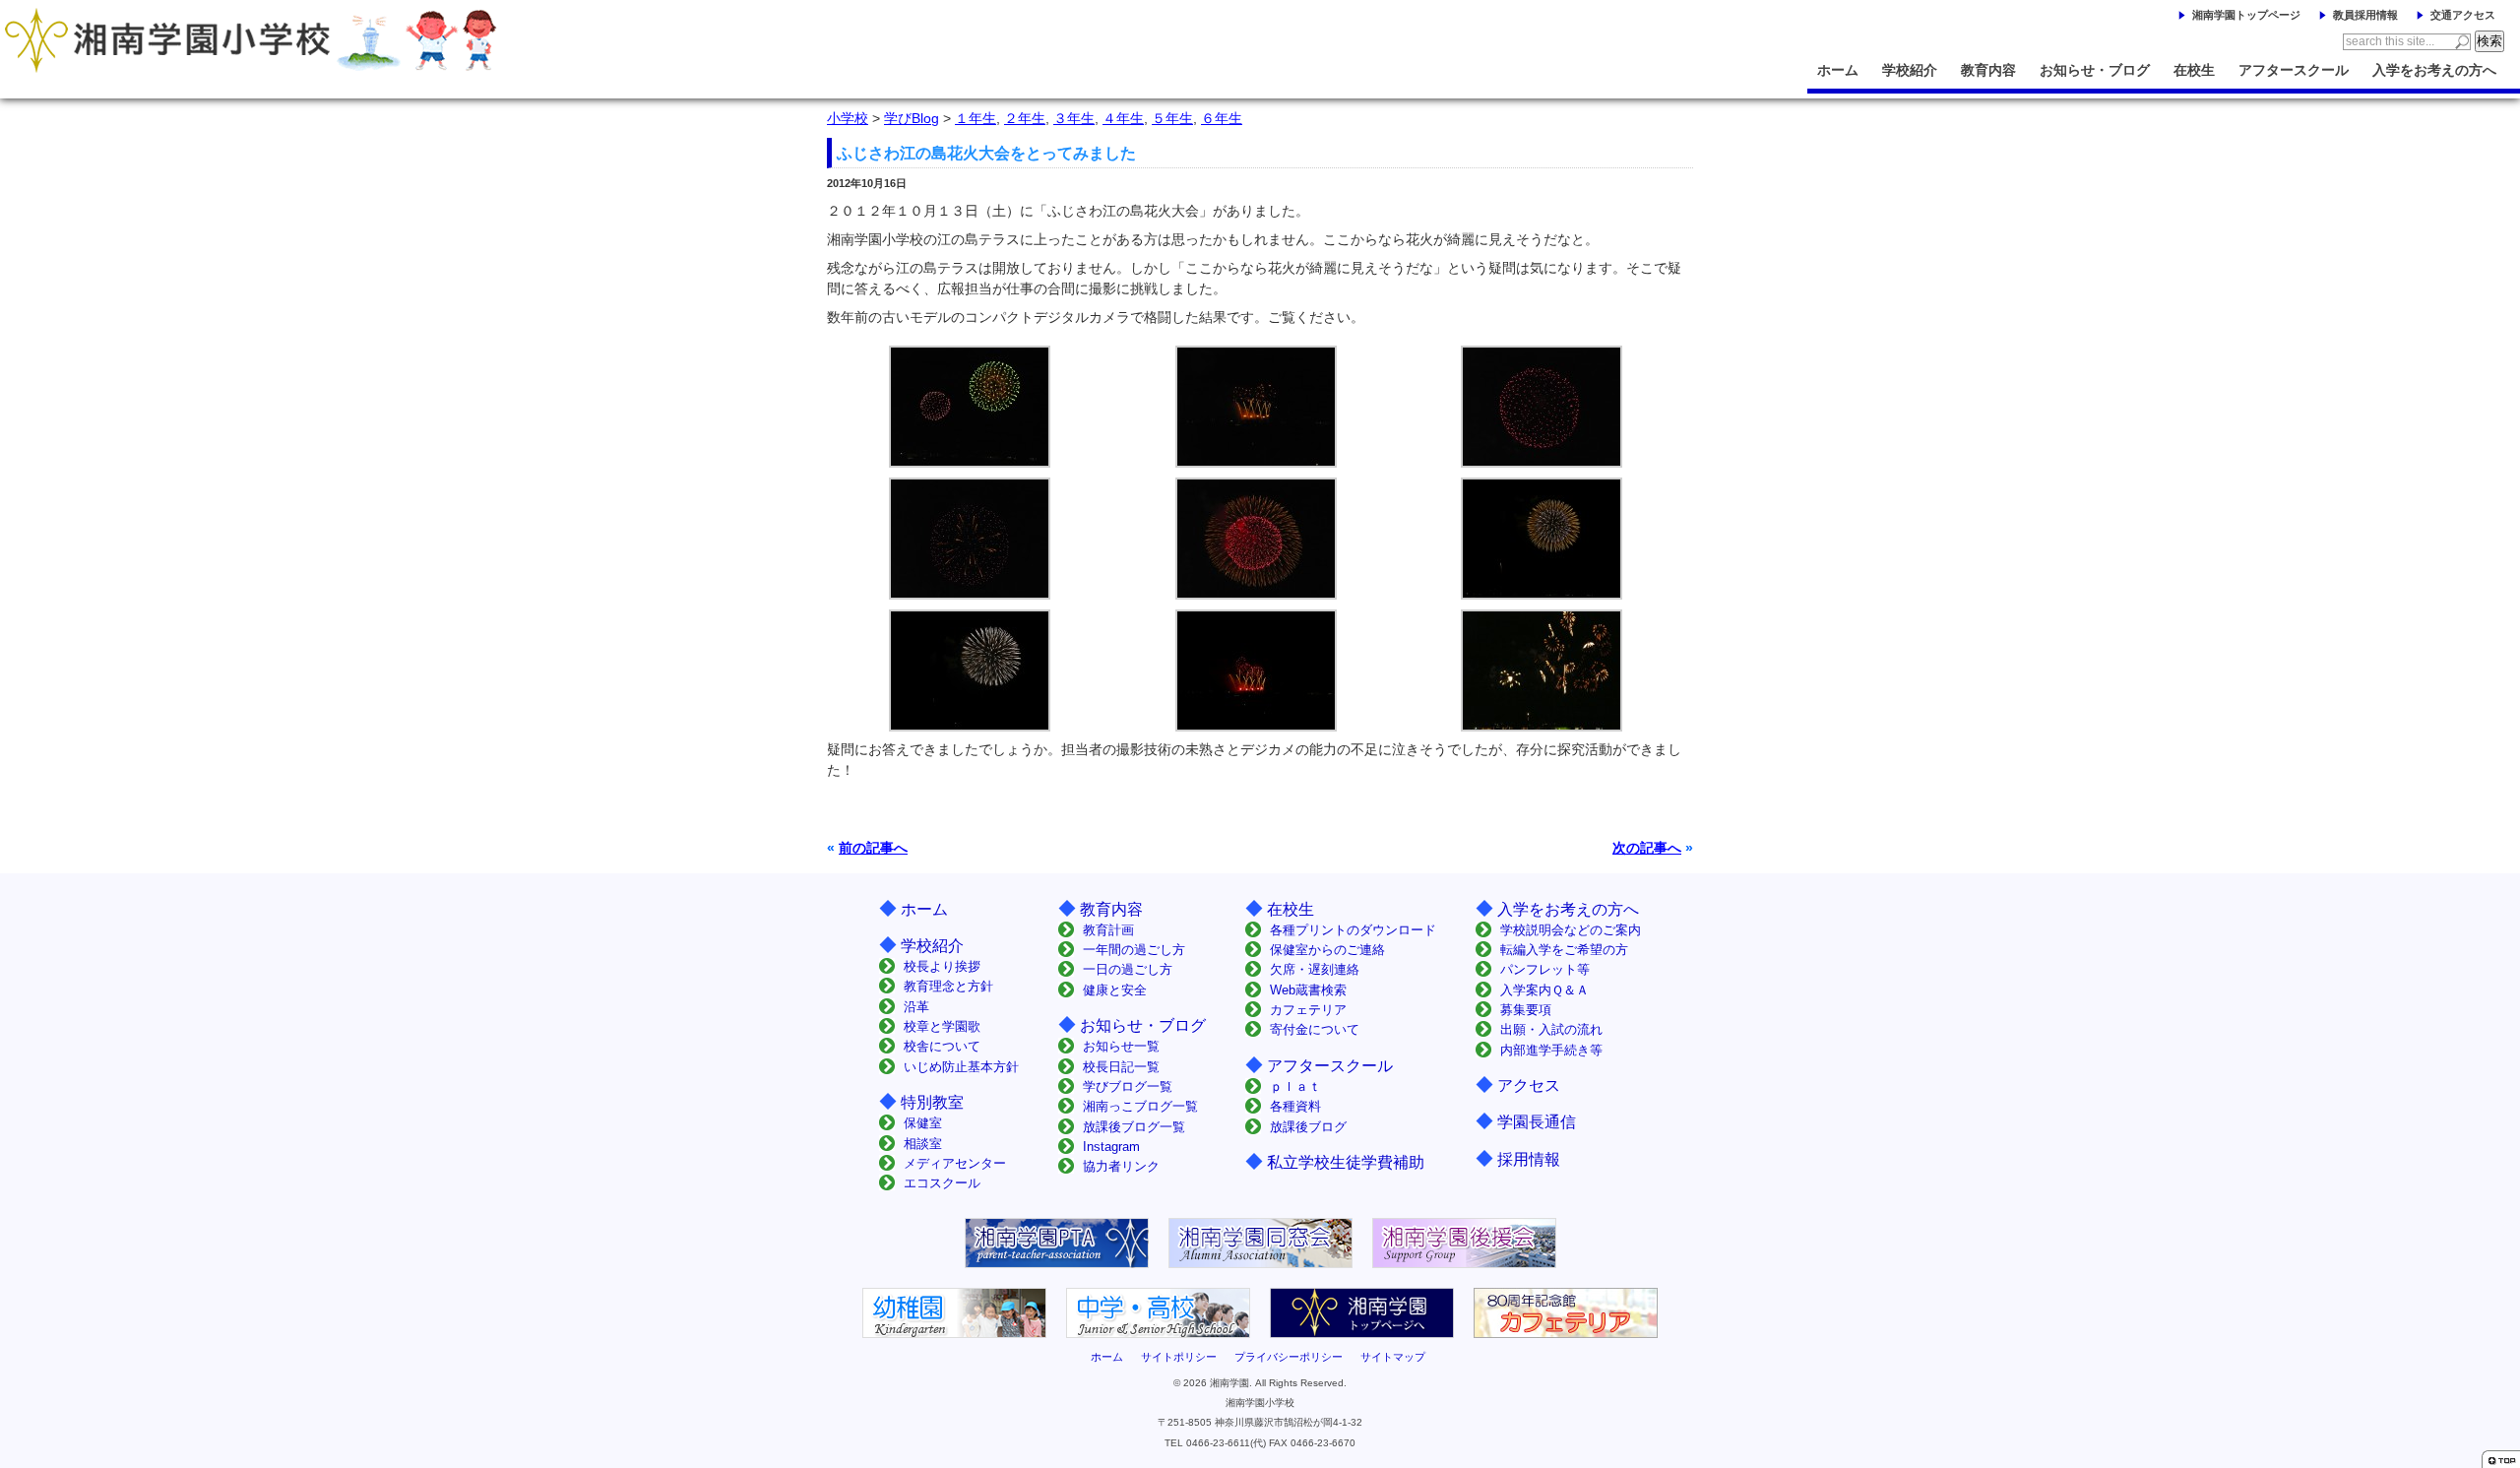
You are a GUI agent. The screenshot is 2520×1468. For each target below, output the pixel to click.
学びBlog (912, 118)
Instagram (1111, 1147)
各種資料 (1295, 1106)
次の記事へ (1647, 848)
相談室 (923, 1144)
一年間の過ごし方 (1134, 950)
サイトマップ (1393, 1357)
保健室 (923, 1123)
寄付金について (1315, 1029)
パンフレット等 (1545, 969)
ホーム (1838, 70)
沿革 (916, 1007)
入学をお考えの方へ (2434, 70)
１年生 (976, 118)
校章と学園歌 (942, 1026)
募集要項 (1526, 1010)
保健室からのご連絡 (1327, 950)
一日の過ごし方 (1128, 969)
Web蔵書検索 (1308, 990)
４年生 (1123, 118)
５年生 (1172, 118)
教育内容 (1988, 70)
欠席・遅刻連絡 (1315, 969)
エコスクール (942, 1183)
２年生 (1025, 118)
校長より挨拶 (942, 966)
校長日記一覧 (1121, 1067)
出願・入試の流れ (1551, 1029)
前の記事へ (873, 848)
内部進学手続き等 (1551, 1050)
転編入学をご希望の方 (1564, 950)
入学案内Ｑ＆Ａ (1544, 990)
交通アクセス (2463, 15)
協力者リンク (1121, 1166)
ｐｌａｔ (1295, 1086)
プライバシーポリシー (1289, 1357)
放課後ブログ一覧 (1134, 1127)
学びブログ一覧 (1128, 1086)
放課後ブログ (1308, 1127)
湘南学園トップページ (2246, 15)
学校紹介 (1910, 70)
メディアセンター (955, 1163)
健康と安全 (1115, 990)
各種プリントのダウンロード (1353, 930)
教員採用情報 (2365, 15)
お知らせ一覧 (1121, 1046)
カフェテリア (1308, 1010)
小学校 (848, 118)
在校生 (2194, 70)
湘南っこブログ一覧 (1140, 1106)
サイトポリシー (1179, 1357)
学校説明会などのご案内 (1571, 930)
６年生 (1222, 118)
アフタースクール (2294, 70)
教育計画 (1108, 930)
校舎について (942, 1046)
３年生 (1074, 118)
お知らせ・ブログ (2095, 70)
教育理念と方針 (948, 986)
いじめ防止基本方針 (961, 1067)
